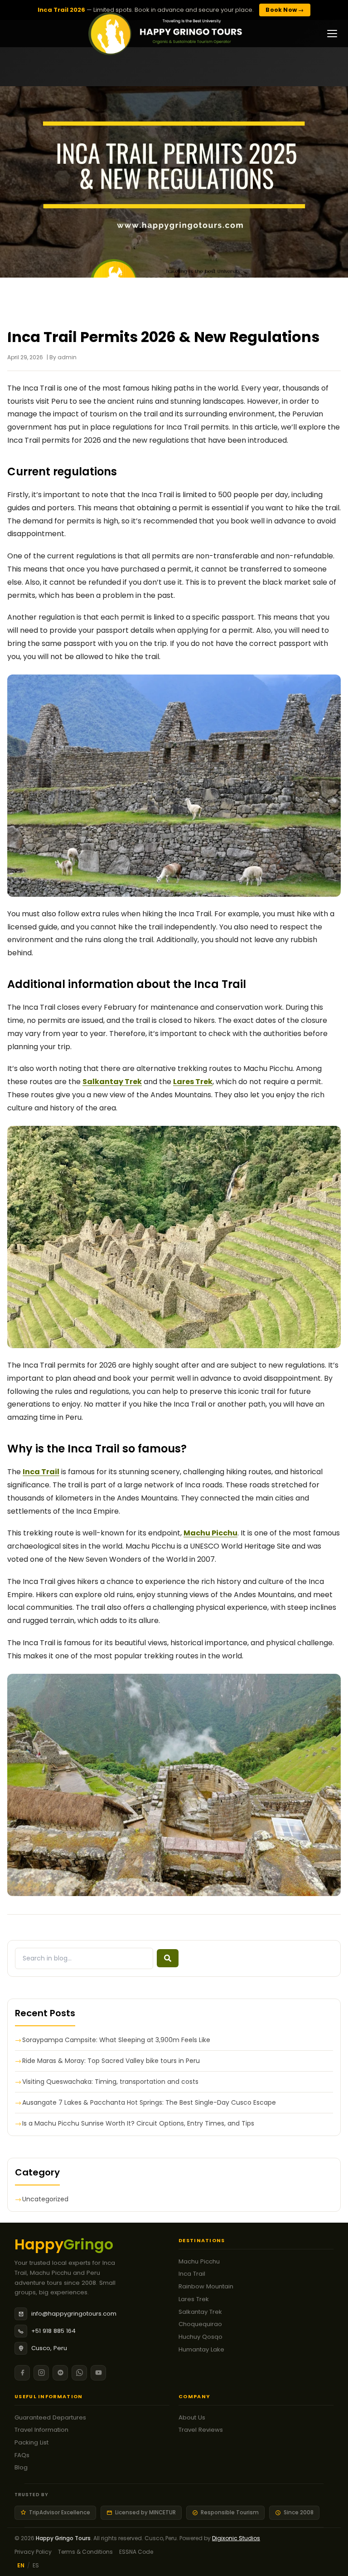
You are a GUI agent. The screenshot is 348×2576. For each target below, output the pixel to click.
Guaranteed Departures (50, 2417)
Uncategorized (45, 2199)
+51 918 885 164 (53, 2331)
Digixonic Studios (236, 2538)
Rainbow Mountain (206, 2286)
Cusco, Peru (49, 2348)
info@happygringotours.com (74, 2314)
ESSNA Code (136, 2552)
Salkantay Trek (200, 2312)
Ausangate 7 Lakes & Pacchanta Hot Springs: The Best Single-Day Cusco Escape (149, 2102)
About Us (192, 2417)
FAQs (22, 2455)
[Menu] (332, 34)
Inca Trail (41, 1472)
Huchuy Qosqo (201, 2337)
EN (21, 2565)
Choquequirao (200, 2324)
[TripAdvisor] (60, 2373)
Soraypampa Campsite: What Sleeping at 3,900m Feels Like (116, 2040)
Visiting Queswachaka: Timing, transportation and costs (110, 2082)
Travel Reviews (201, 2430)
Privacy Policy (33, 2552)
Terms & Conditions (85, 2552)
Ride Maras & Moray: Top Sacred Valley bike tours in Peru (111, 2061)
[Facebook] (22, 2373)
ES (36, 2565)
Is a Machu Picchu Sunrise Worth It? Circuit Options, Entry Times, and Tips (138, 2123)
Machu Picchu (199, 2261)
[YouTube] (98, 2373)
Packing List (31, 2442)
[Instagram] (41, 2373)
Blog (21, 2467)
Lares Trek (194, 2299)
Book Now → (285, 10)
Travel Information (41, 2430)
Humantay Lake (201, 2349)
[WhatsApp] (79, 2373)
